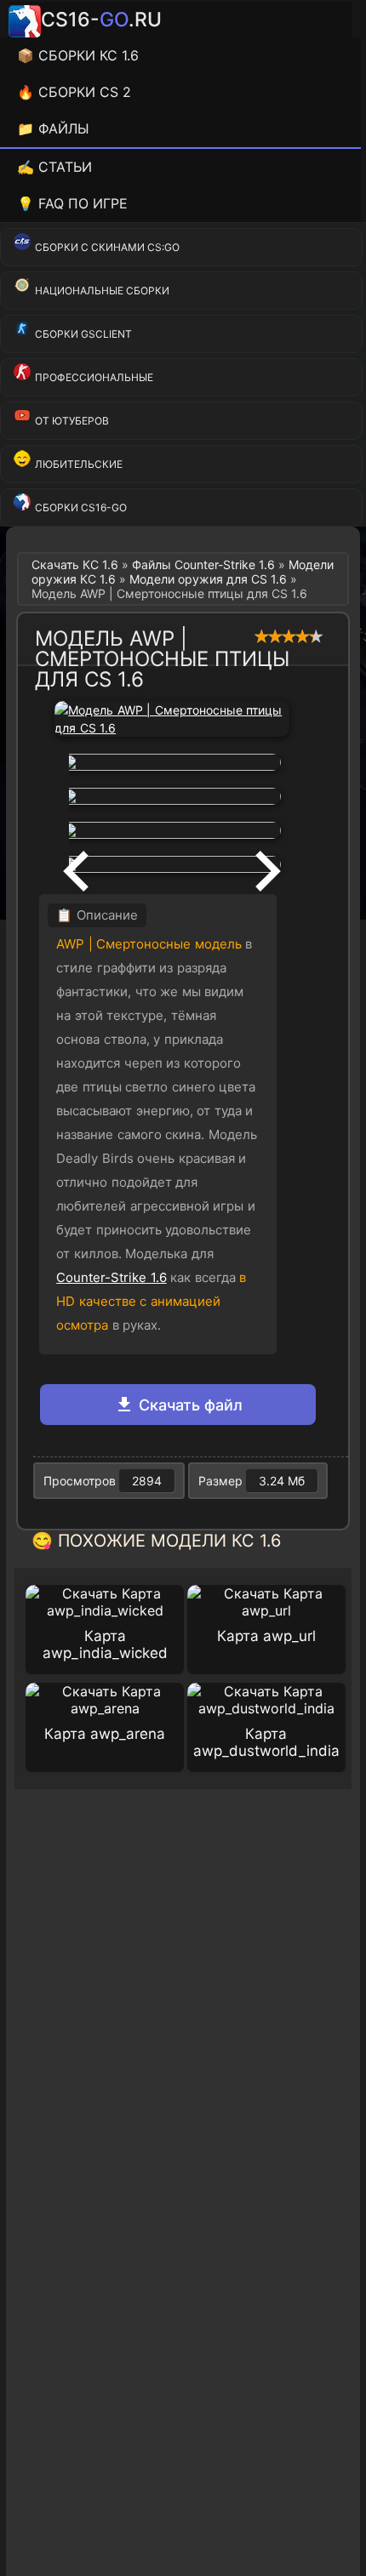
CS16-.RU (101, 20)
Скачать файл (189, 1405)
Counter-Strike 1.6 (112, 1277)
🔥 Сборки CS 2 (74, 92)
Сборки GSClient (83, 334)
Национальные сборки (102, 291)
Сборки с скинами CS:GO (107, 247)
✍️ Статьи (54, 167)
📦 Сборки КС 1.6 (78, 55)
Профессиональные (94, 377)
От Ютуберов (72, 421)
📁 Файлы (53, 128)
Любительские (79, 464)
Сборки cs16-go (81, 507)
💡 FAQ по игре (72, 203)
